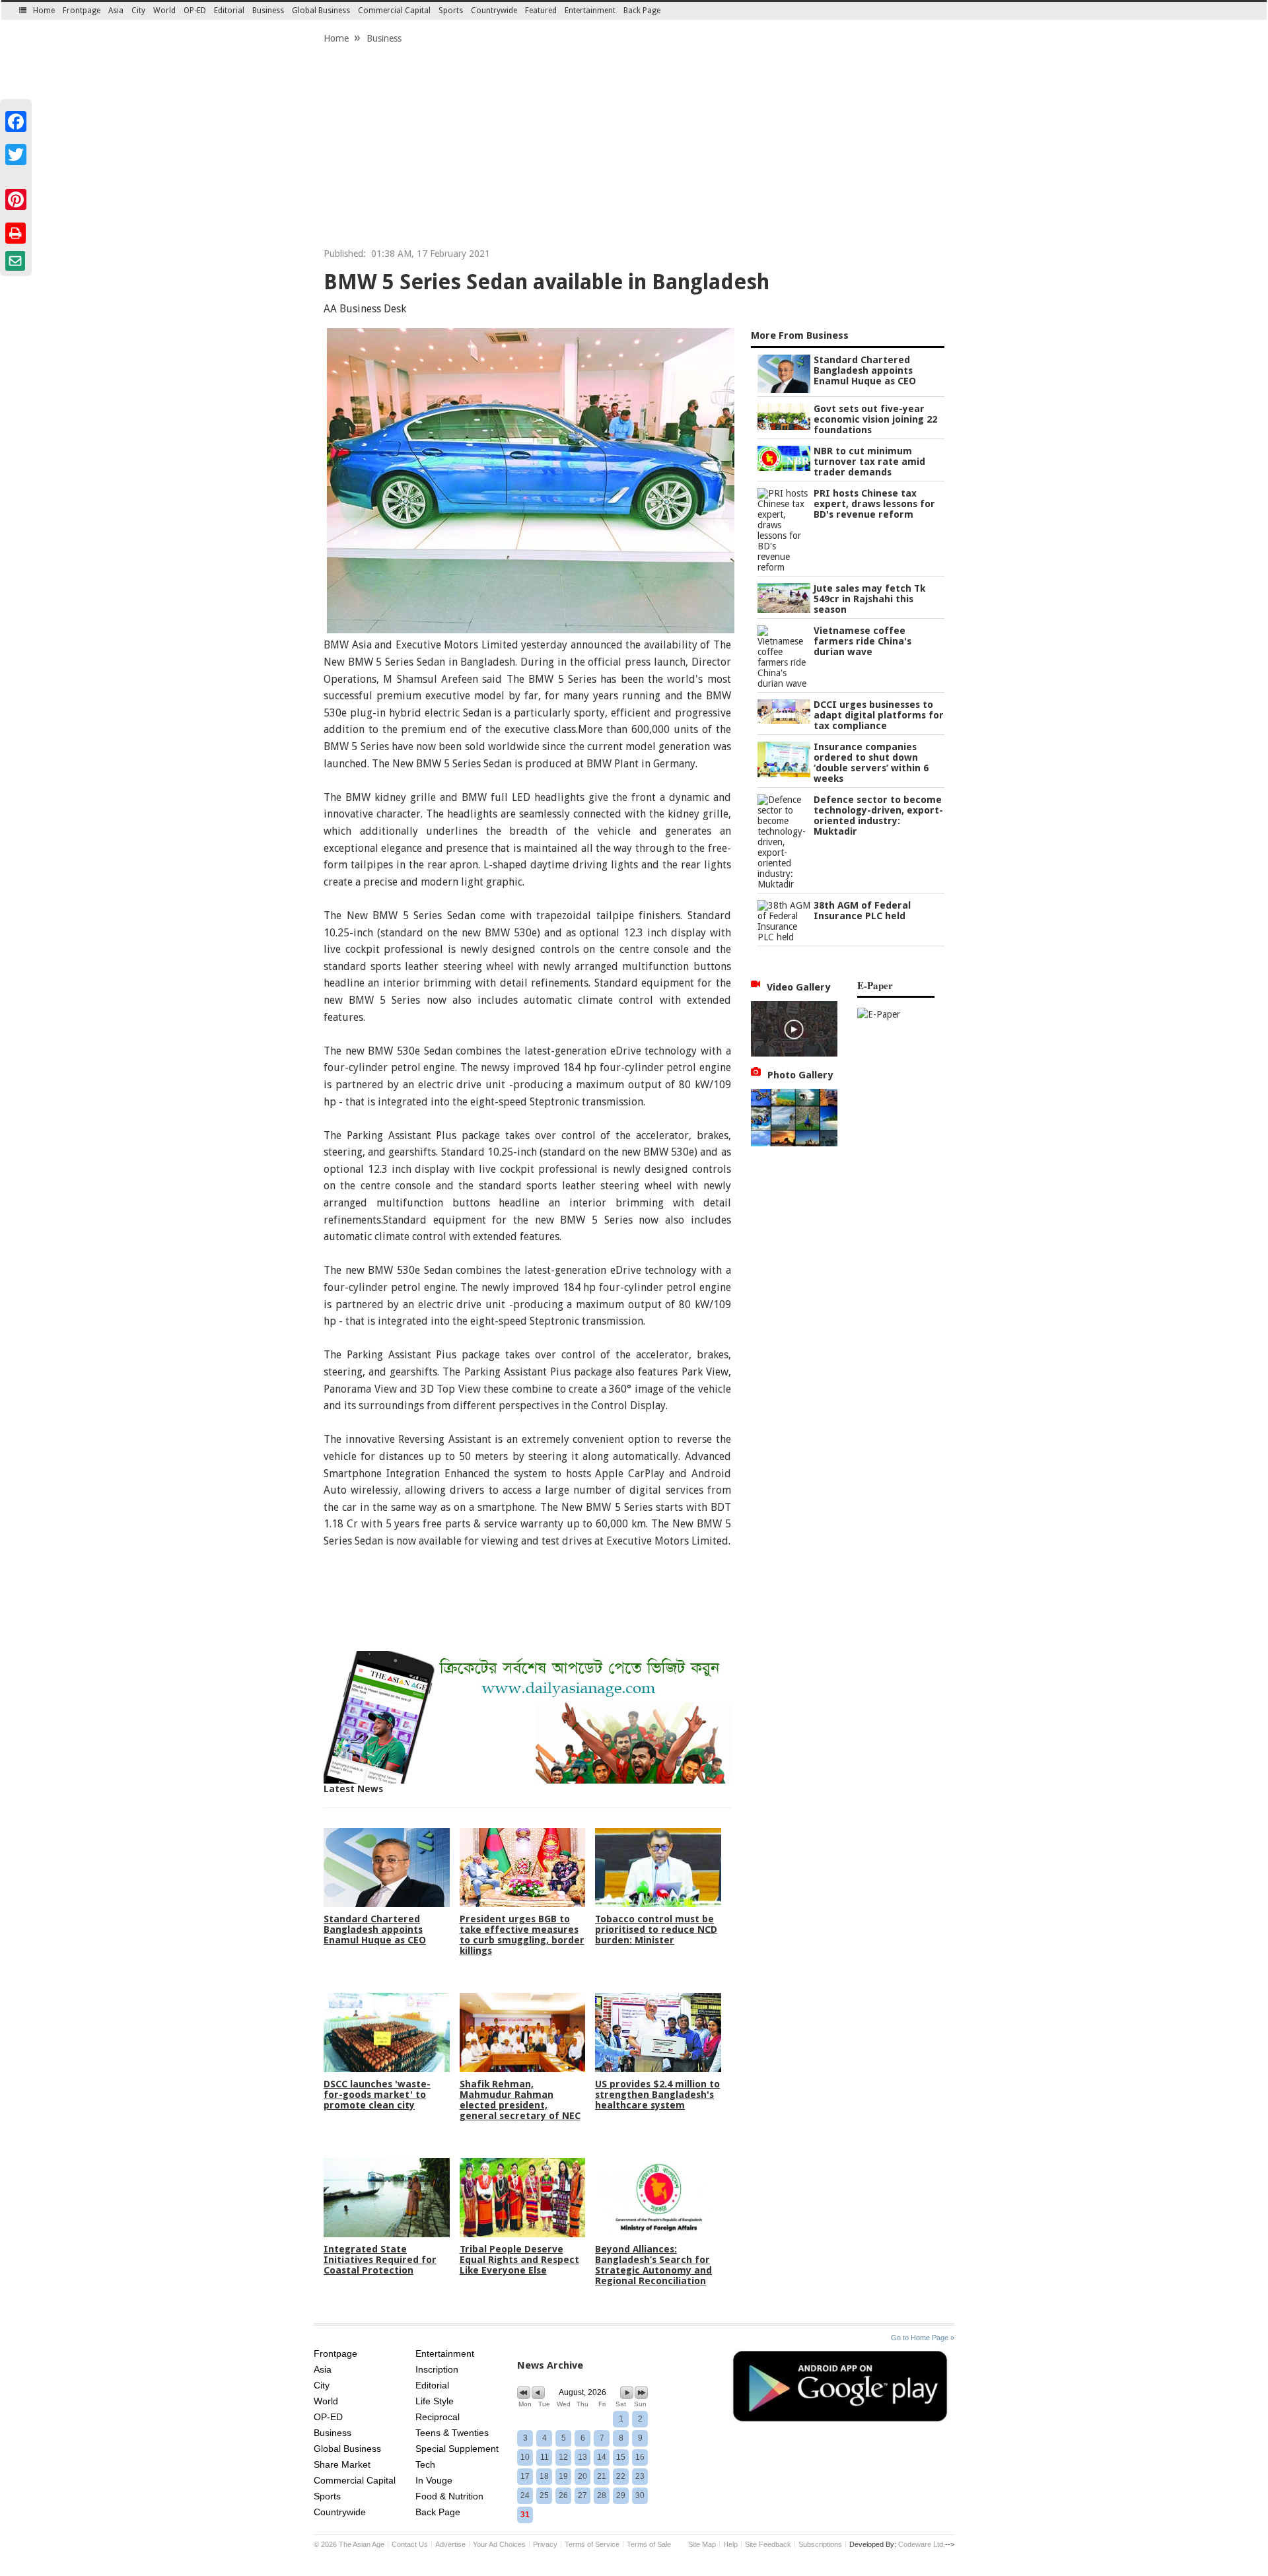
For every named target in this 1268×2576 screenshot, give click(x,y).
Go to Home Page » (923, 2338)
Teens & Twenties (452, 2433)
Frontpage (82, 11)
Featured (541, 11)
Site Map (702, 2544)
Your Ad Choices (499, 2544)
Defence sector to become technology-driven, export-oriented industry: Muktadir (878, 816)
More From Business (800, 335)
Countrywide (494, 11)
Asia (116, 11)
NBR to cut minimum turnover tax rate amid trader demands (869, 462)
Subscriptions (820, 2544)
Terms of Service (592, 2544)
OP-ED (195, 11)
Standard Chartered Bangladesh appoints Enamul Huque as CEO (865, 370)
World (164, 11)
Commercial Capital (394, 11)
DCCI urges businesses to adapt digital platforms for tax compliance (879, 715)
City (138, 11)
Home (44, 11)
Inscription (437, 2369)
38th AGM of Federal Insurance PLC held (862, 911)
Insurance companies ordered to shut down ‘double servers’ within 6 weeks (871, 763)
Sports (451, 11)
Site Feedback (768, 2544)
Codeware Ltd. (922, 2544)
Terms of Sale (649, 2544)
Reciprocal (438, 2417)
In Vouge (434, 2480)
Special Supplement (457, 2449)
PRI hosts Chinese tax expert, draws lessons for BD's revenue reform (874, 504)
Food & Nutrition (449, 2496)
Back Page (642, 11)
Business (268, 11)
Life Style (435, 2401)
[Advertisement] (634, 149)
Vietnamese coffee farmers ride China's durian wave (863, 641)
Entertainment (590, 11)
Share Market (342, 2464)
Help (730, 2544)
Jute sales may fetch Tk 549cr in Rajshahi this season (869, 599)
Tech (425, 2464)
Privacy (545, 2544)
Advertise (450, 2544)
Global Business (321, 11)
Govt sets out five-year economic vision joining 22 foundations (875, 419)
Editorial (229, 11)
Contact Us (410, 2544)
